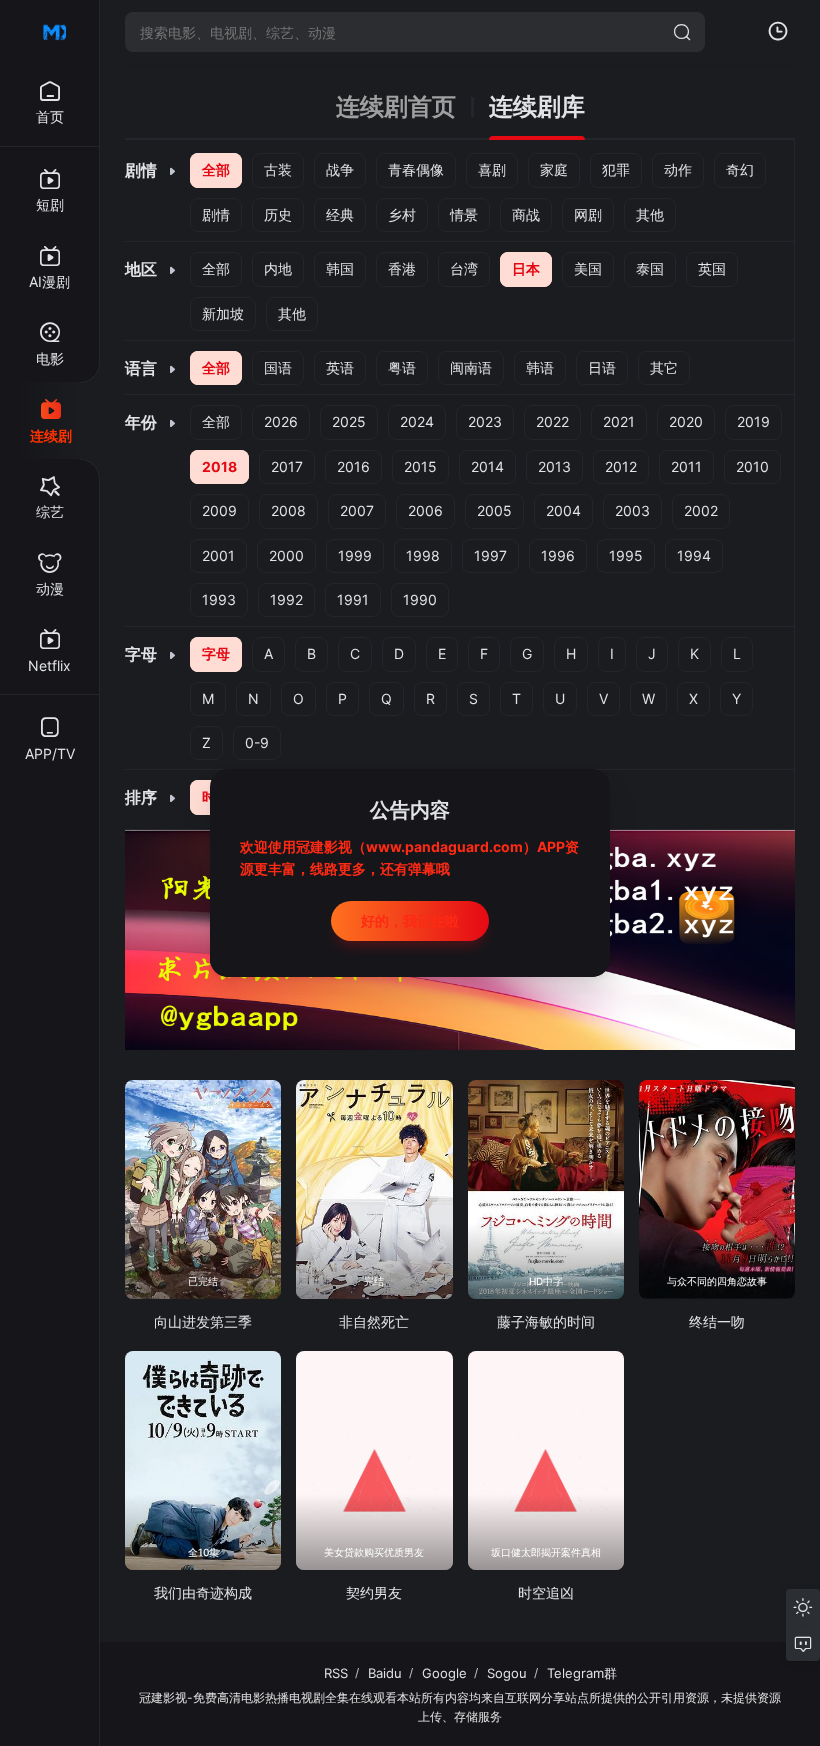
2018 (219, 466)
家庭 (554, 169)
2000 (286, 555)
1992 (286, 599)
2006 (425, 510)
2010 (752, 466)
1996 (558, 555)
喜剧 (492, 169)
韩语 (540, 367)
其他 (650, 214)
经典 (340, 214)
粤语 (402, 367)
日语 (602, 367)
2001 (218, 555)
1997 (490, 555)
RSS (336, 1673)
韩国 (340, 268)
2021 (619, 421)
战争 (340, 169)
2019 (753, 421)
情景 (464, 214)
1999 (355, 555)
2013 (554, 466)
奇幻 (740, 169)
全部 (216, 169)
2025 (349, 421)
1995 (626, 555)
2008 (288, 510)
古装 (278, 169)
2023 (485, 421)
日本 (526, 268)
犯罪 (616, 169)
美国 (588, 268)
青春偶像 (416, 169)
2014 (487, 466)
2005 (494, 510)
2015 (420, 466)
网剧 (588, 214)
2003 (632, 510)
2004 (563, 510)
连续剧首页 (396, 107)
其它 (664, 367)
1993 (219, 599)
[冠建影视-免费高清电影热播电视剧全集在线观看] (50, 32)
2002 (701, 510)
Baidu (385, 1673)
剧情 (216, 214)
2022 (552, 421)
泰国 (650, 268)
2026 (281, 421)
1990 (420, 599)
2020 (686, 421)
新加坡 (223, 313)
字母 (216, 653)
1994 (694, 555)
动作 (678, 169)
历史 (278, 214)
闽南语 (471, 367)
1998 (423, 555)
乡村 (402, 214)
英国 (712, 268)
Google (444, 1673)
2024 (417, 421)
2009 (219, 510)
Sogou (507, 1673)
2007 (357, 510)
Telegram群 (582, 1673)
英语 (340, 367)
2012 (621, 466)
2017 (287, 466)
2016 (353, 466)
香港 (402, 268)
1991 (353, 599)
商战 (526, 214)
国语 (278, 367)
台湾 (464, 268)
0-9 (257, 742)
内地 (278, 268)
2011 (686, 466)
